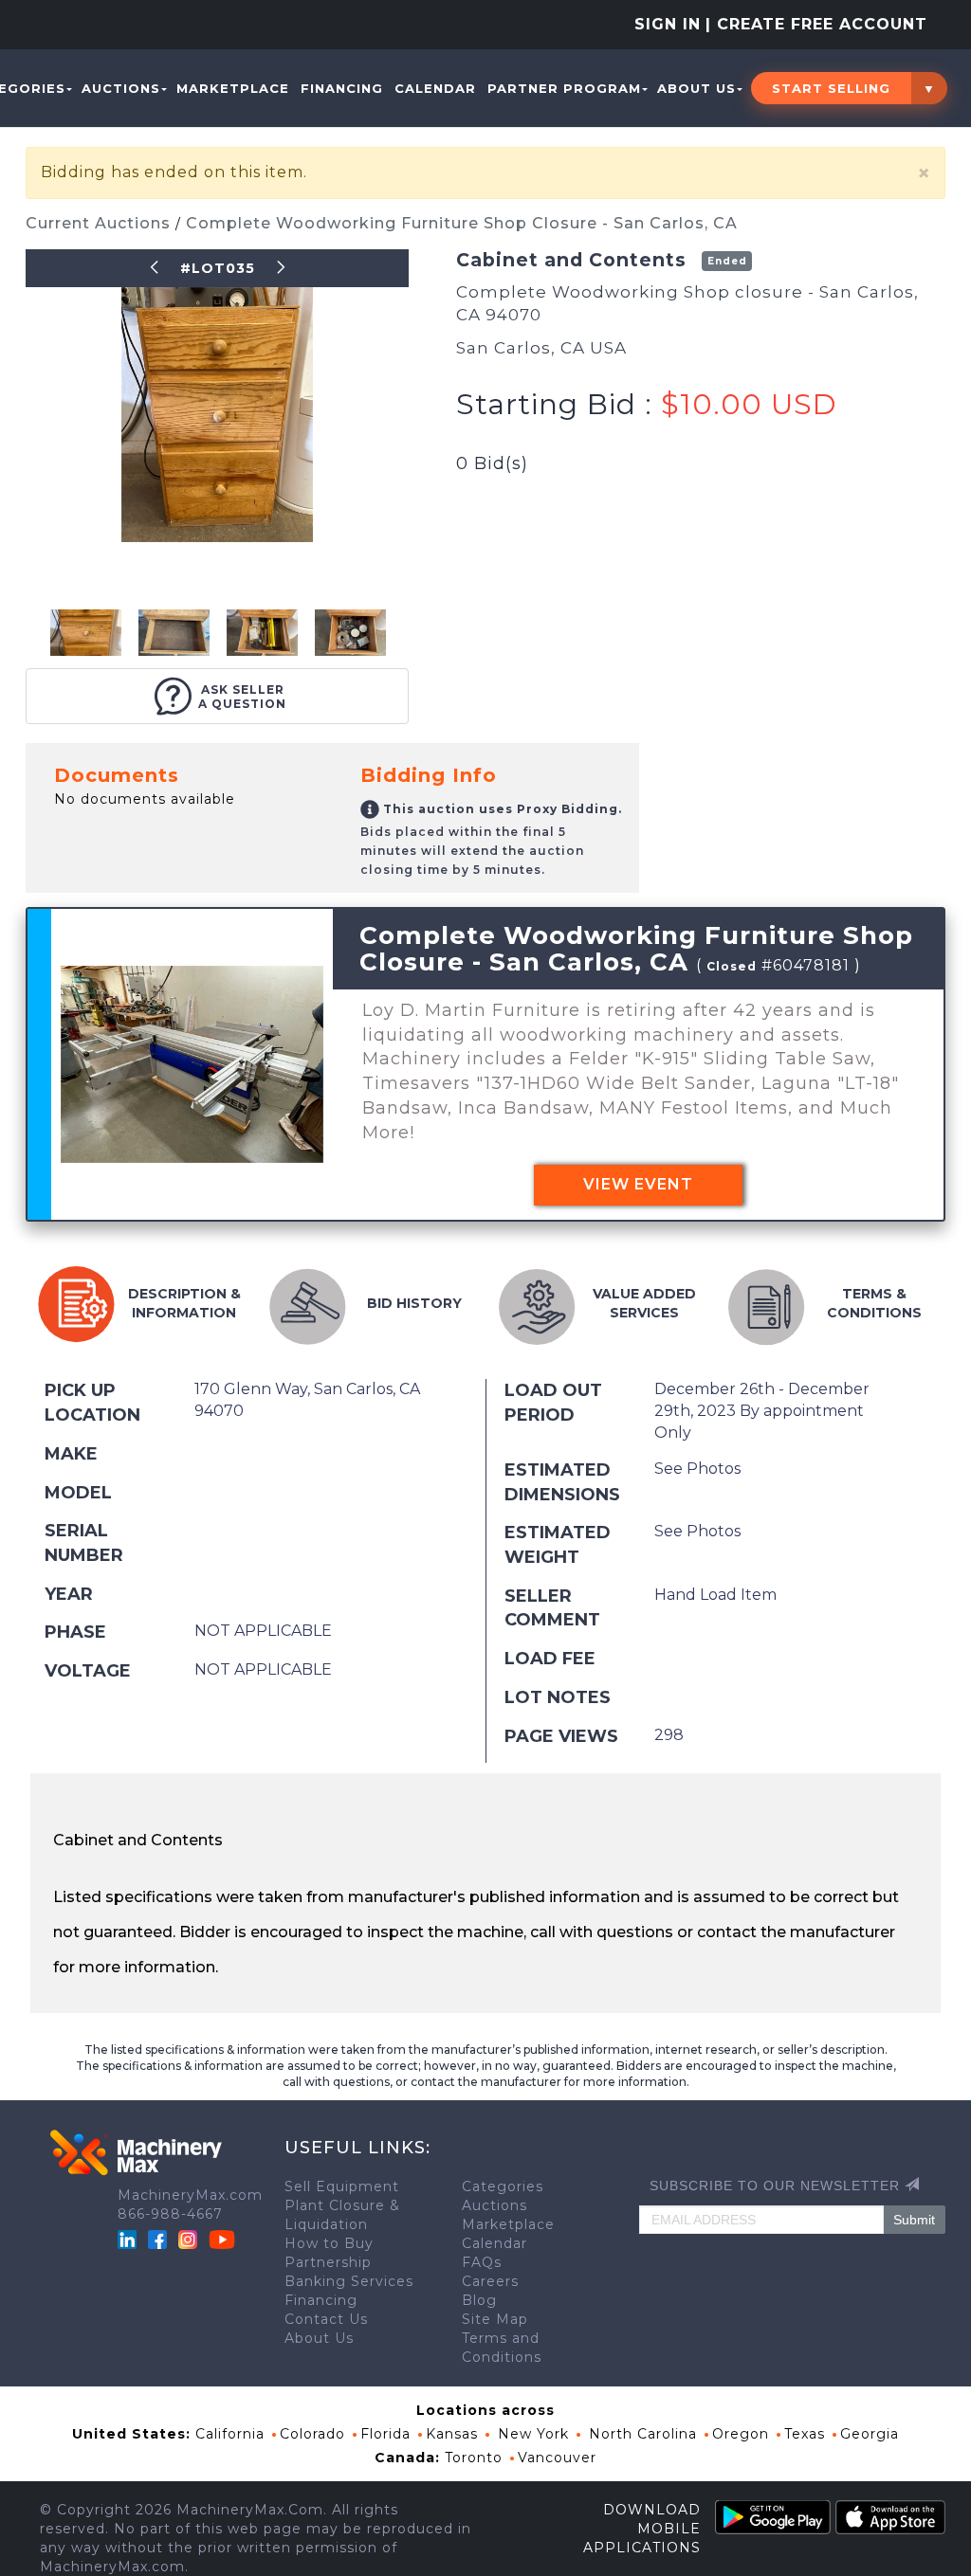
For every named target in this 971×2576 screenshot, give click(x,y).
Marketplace (233, 88)
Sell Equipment (342, 2186)
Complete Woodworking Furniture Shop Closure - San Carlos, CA (462, 223)
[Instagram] (190, 2238)
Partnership (328, 2262)
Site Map (495, 2319)
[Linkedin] (129, 2238)
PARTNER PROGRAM (564, 88)
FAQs (482, 2262)
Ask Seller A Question (242, 697)
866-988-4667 (170, 2214)
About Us (696, 88)
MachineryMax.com (190, 2195)
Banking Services (349, 2281)
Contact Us (326, 2319)
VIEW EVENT (638, 1184)
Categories (503, 2186)
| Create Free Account (816, 24)
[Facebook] (157, 2238)
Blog (479, 2300)
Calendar (435, 88)
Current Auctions (101, 223)
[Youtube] (222, 2238)
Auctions (121, 88)
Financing (342, 88)
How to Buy (329, 2243)
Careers (490, 2281)
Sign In (668, 24)
